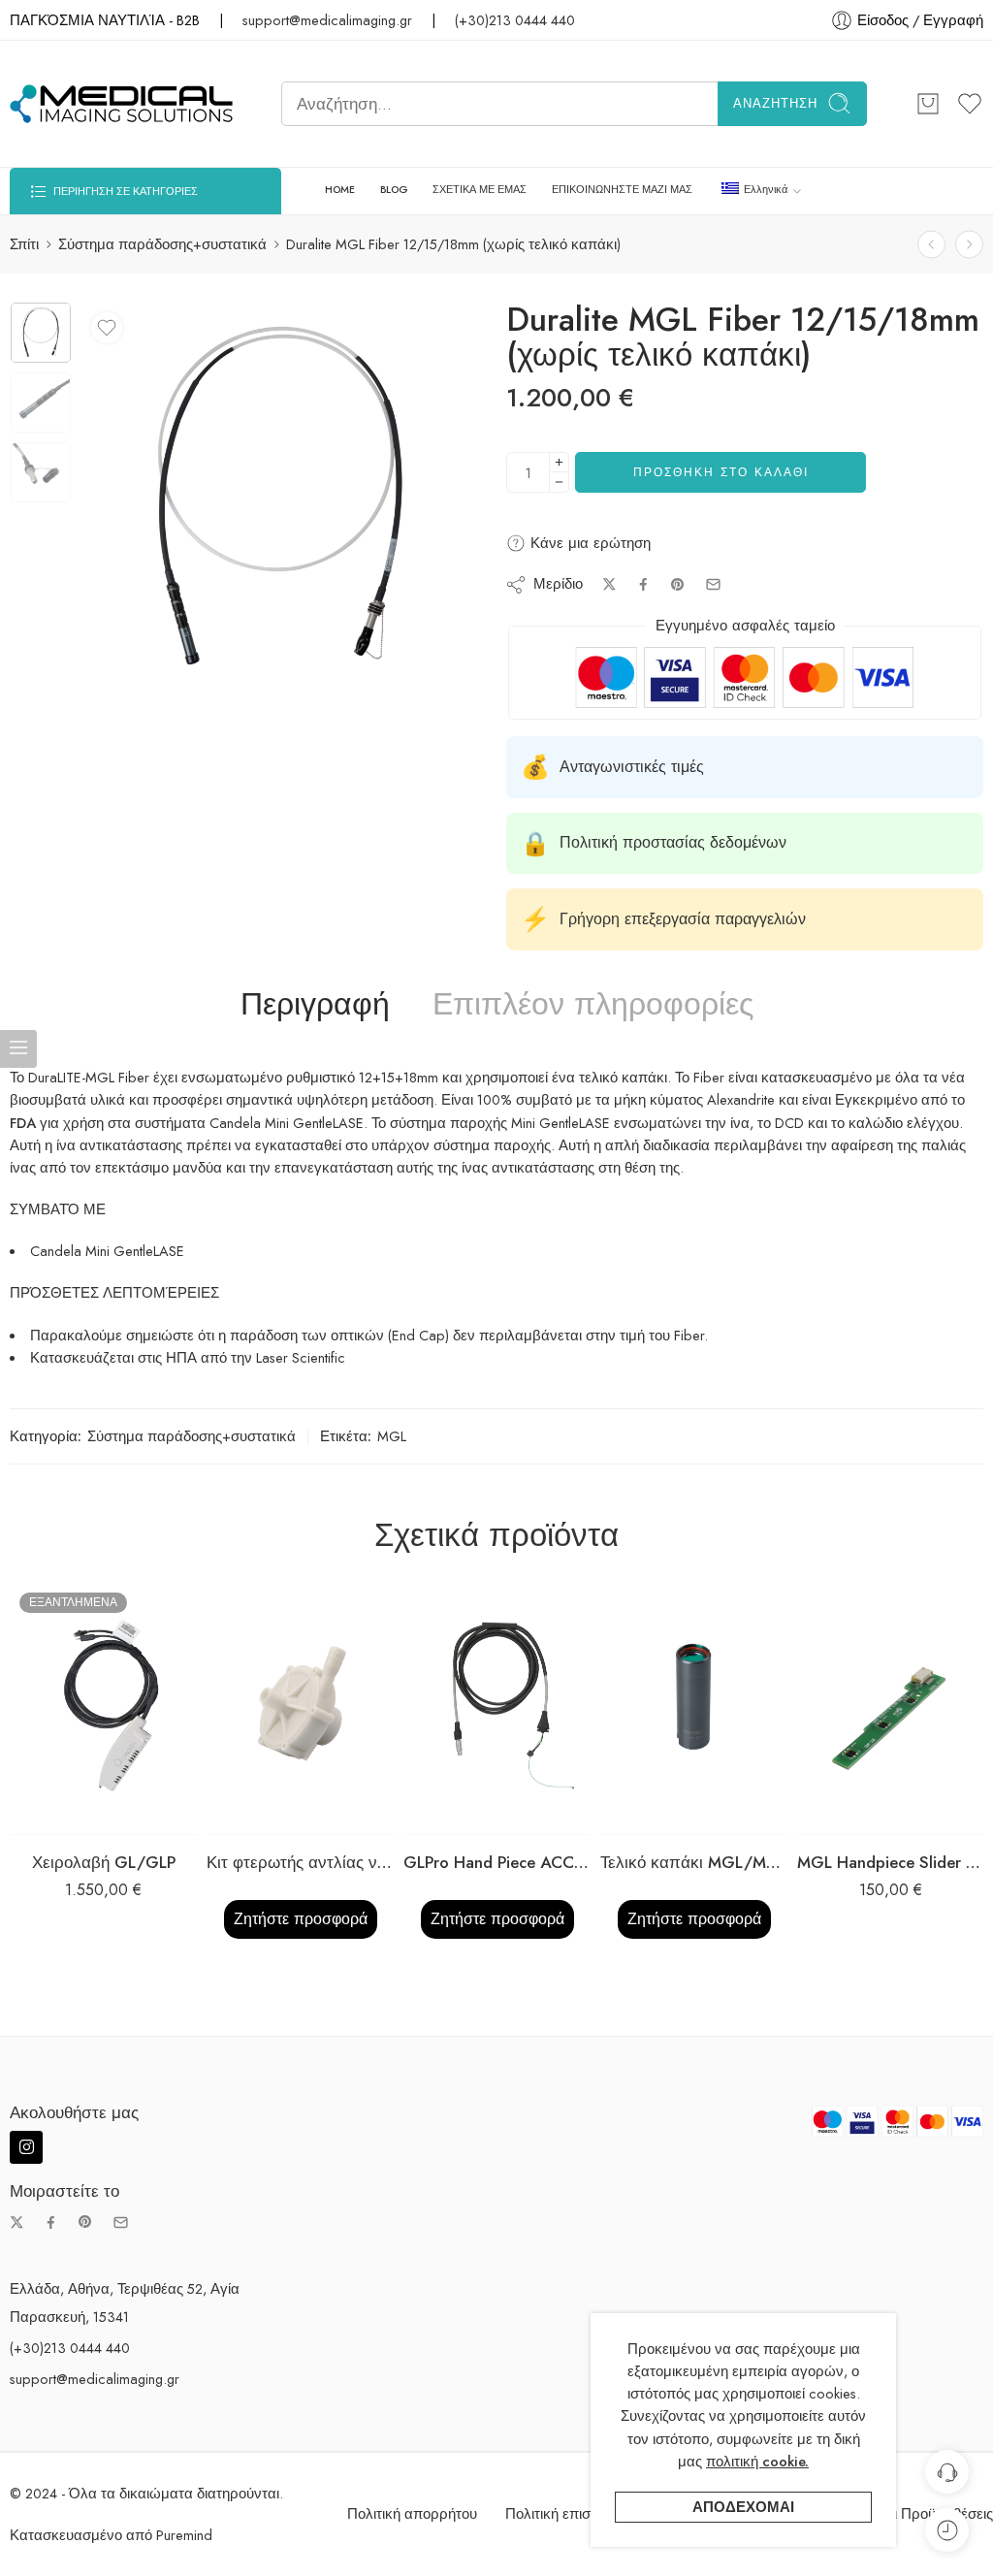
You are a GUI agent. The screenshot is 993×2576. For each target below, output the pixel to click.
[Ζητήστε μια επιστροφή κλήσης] (947, 2472)
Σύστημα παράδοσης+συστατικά (162, 244)
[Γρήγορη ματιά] (142, 1815)
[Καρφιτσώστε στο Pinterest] (678, 585)
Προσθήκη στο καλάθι (721, 472)
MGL (392, 1436)
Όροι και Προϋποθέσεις (918, 2513)
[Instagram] (26, 2147)
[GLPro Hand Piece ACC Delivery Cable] (497, 1709)
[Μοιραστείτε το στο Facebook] (643, 584)
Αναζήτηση (775, 103)
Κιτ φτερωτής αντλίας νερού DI (300, 1862)
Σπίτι (24, 244)
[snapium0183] (41, 333)
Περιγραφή (315, 1005)
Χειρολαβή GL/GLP (104, 1862)
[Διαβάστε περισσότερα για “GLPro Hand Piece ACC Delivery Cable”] (458, 1815)
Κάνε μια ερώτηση (588, 543)
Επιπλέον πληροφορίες (593, 1005)
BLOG (394, 190)
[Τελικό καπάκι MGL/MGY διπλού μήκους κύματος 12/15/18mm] (694, 1709)
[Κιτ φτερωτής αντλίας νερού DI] (300, 1709)
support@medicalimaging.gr (327, 20)
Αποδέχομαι (743, 2507)
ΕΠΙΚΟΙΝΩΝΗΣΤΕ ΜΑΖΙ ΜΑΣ (622, 190)
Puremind (184, 2535)
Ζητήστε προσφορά (301, 1919)
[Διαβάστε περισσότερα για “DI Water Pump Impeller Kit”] (261, 1815)
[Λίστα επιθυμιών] (107, 328)
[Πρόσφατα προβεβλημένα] (947, 2530)
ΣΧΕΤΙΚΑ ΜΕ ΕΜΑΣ (480, 190)
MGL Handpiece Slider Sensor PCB (891, 1862)
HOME (340, 190)
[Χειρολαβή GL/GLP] (103, 1709)
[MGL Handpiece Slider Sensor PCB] (891, 1709)
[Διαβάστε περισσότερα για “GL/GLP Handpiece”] (64, 1815)
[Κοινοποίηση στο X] (609, 584)
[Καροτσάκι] (928, 104)
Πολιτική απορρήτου (412, 2513)
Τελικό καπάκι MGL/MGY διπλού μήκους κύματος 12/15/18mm (694, 1862)
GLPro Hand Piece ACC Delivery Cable (497, 1862)
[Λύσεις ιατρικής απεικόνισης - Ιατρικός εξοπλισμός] (121, 104)
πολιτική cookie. (757, 2461)
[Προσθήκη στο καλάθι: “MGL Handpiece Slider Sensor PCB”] (852, 1815)
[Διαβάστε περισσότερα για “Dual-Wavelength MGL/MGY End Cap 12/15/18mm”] (655, 1815)
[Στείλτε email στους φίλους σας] (713, 584)
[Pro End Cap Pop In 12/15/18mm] (969, 244)
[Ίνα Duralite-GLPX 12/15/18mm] (931, 244)
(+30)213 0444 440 (515, 20)
